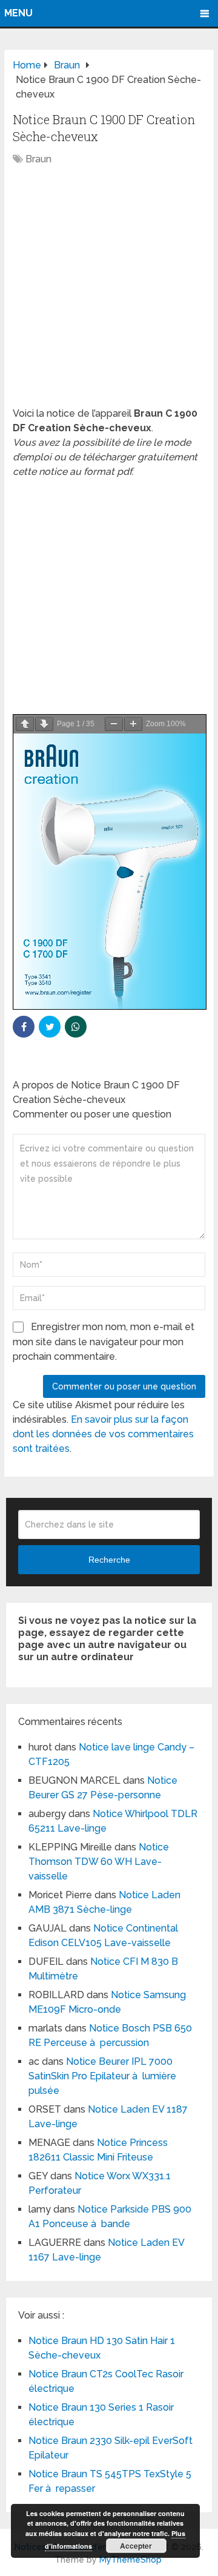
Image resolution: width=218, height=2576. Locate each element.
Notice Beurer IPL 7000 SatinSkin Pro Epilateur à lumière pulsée (102, 2076)
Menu (18, 13)
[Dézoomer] (114, 724)
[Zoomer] (133, 724)
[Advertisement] (109, 293)
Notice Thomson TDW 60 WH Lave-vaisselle (99, 1862)
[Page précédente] (25, 724)
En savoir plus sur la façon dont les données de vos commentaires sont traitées (103, 1434)
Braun (38, 159)
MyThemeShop (130, 2560)
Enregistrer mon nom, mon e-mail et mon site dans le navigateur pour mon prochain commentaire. (104, 1342)
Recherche (109, 1560)
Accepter (136, 2546)
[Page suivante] (44, 724)
